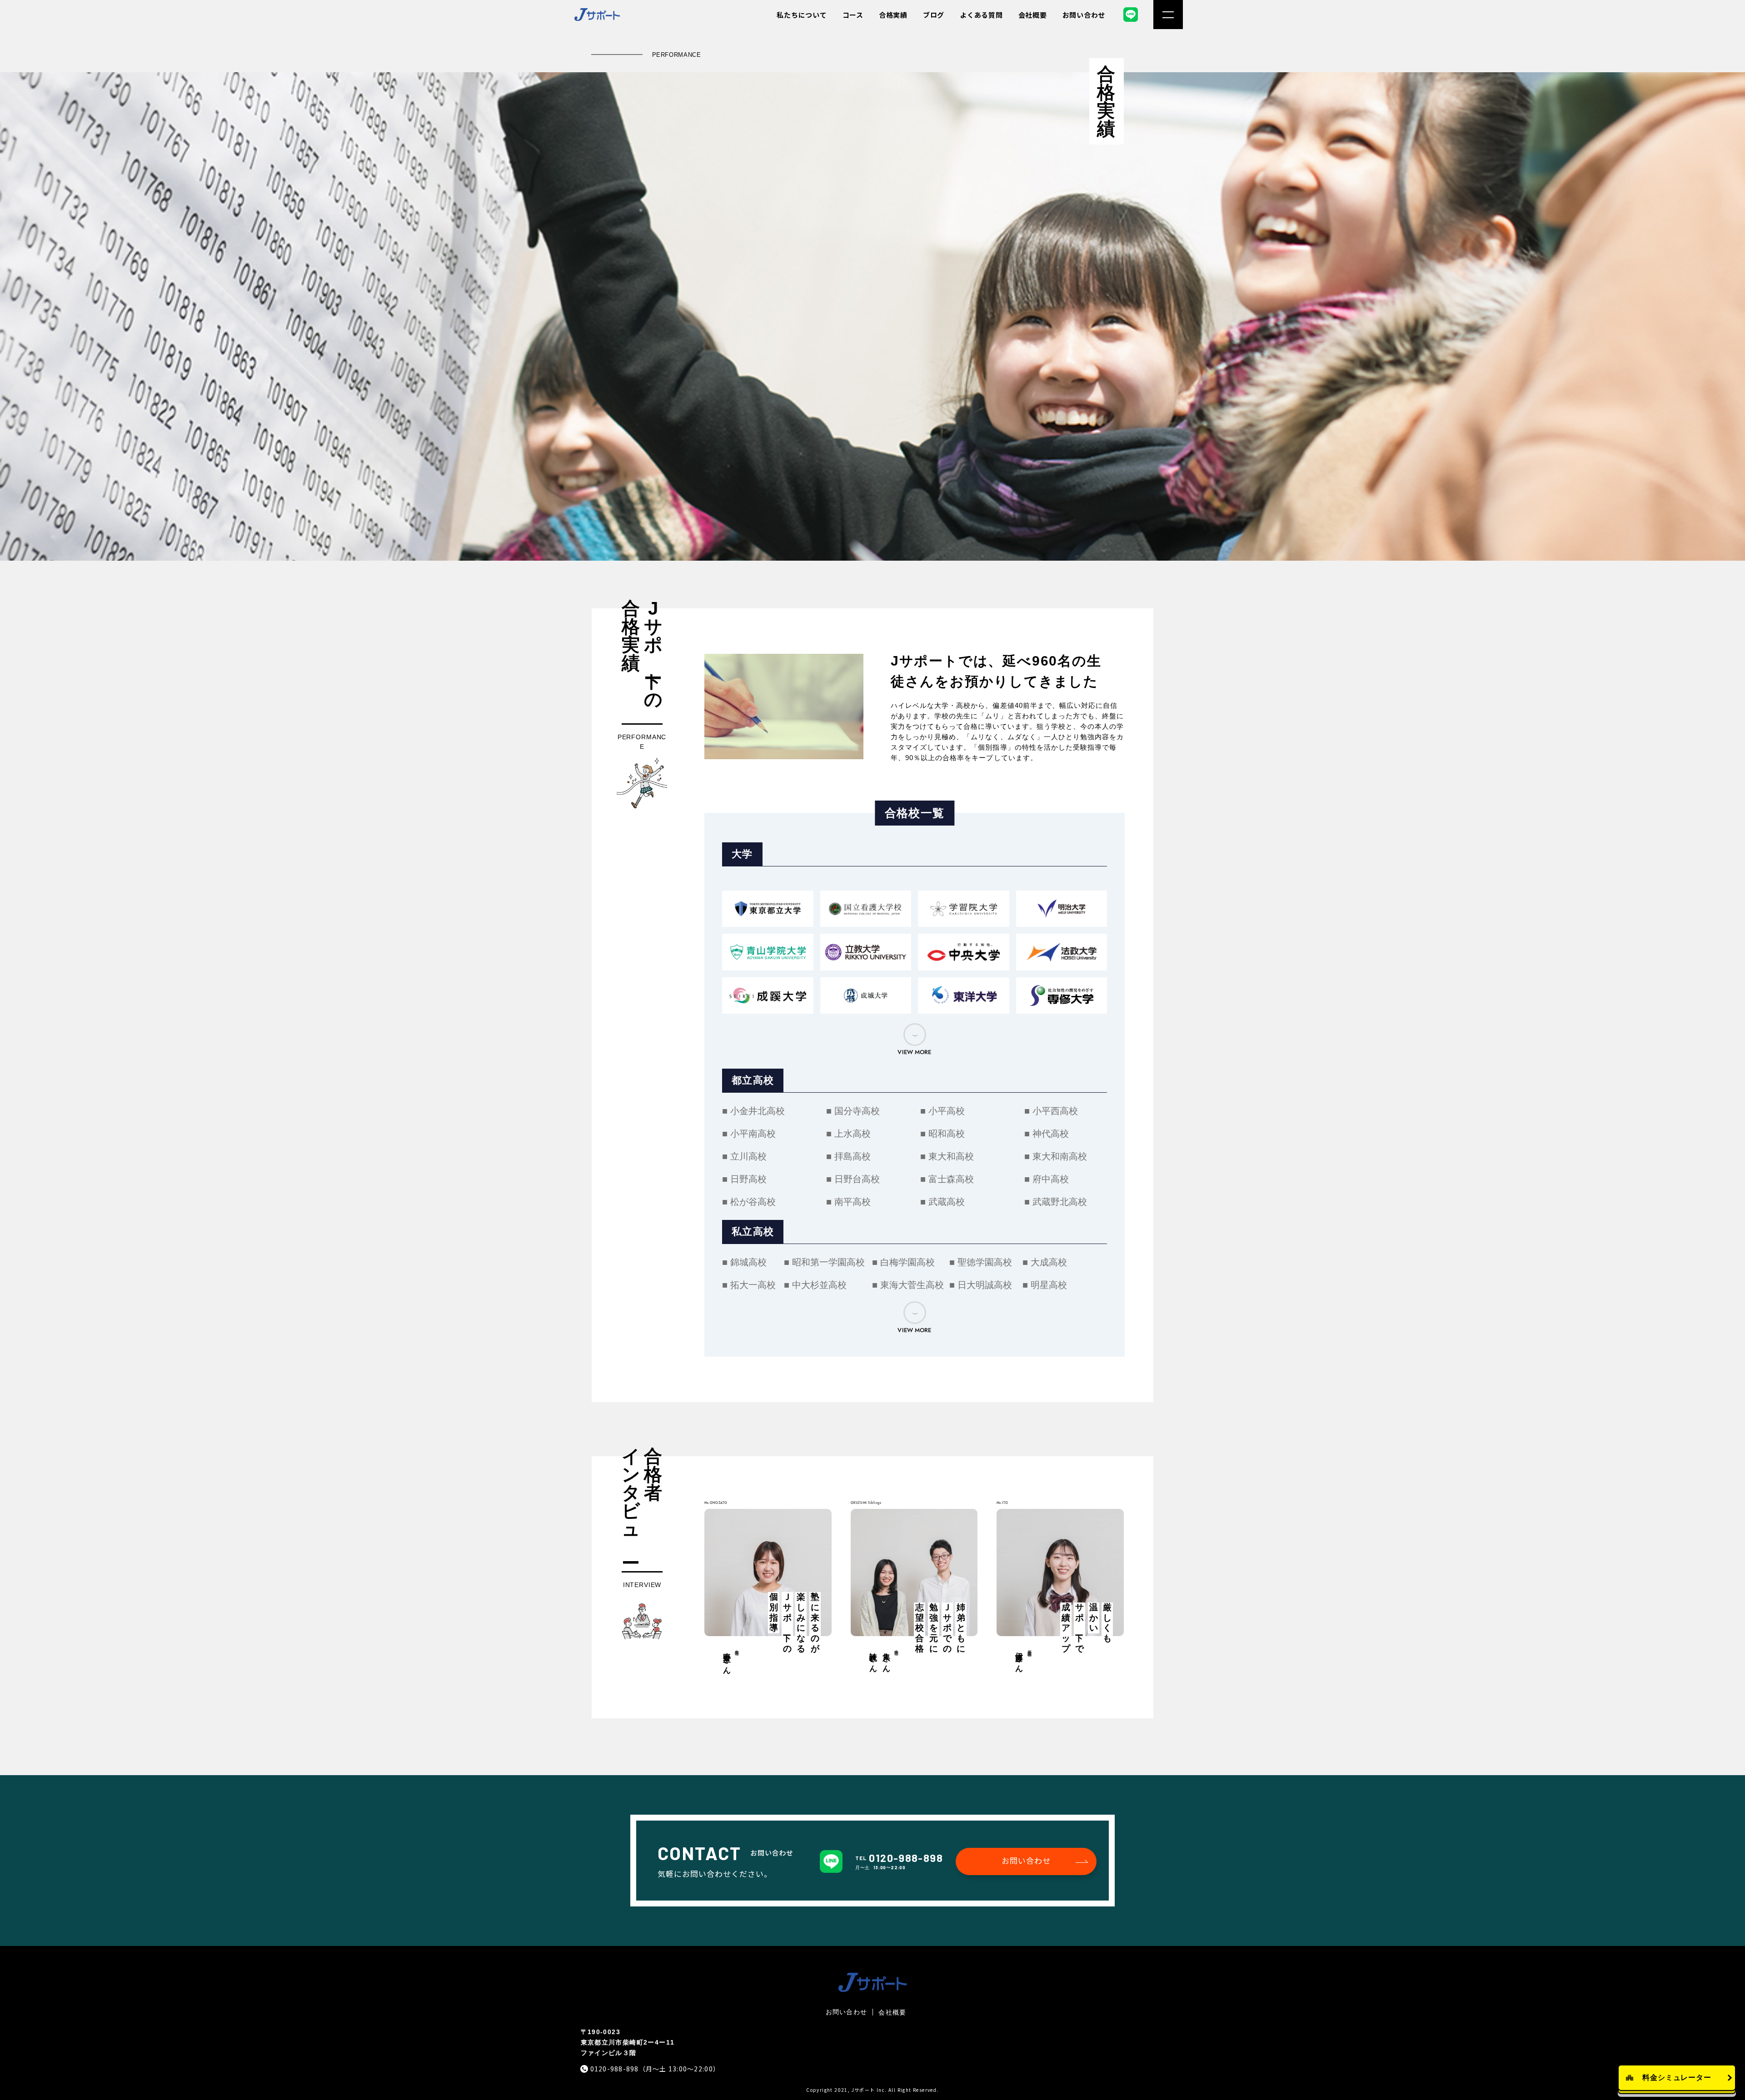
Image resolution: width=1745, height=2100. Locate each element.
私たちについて (802, 15)
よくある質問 (981, 15)
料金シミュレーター (1677, 2078)
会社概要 (1033, 15)
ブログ (934, 15)
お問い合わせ (1084, 15)
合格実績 (893, 15)
